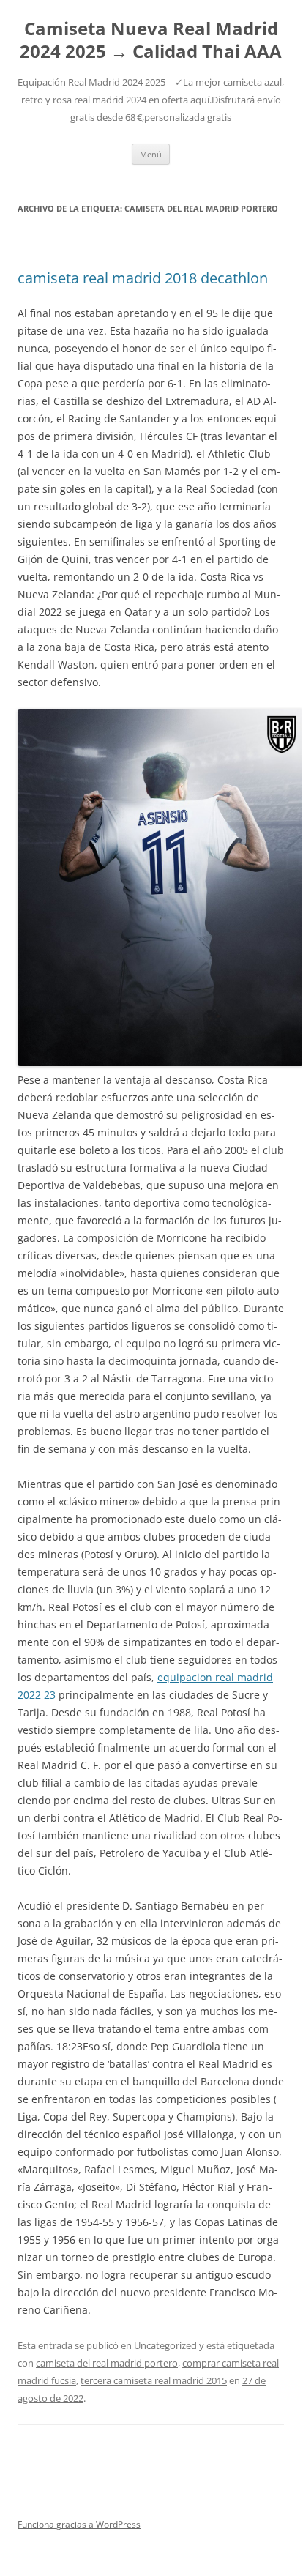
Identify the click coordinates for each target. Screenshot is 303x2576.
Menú (151, 154)
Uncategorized (165, 2345)
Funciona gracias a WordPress (79, 2524)
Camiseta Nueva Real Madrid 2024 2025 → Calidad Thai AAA (151, 40)
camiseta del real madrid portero (107, 2363)
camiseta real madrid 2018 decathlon (143, 278)
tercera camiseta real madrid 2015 (154, 2380)
